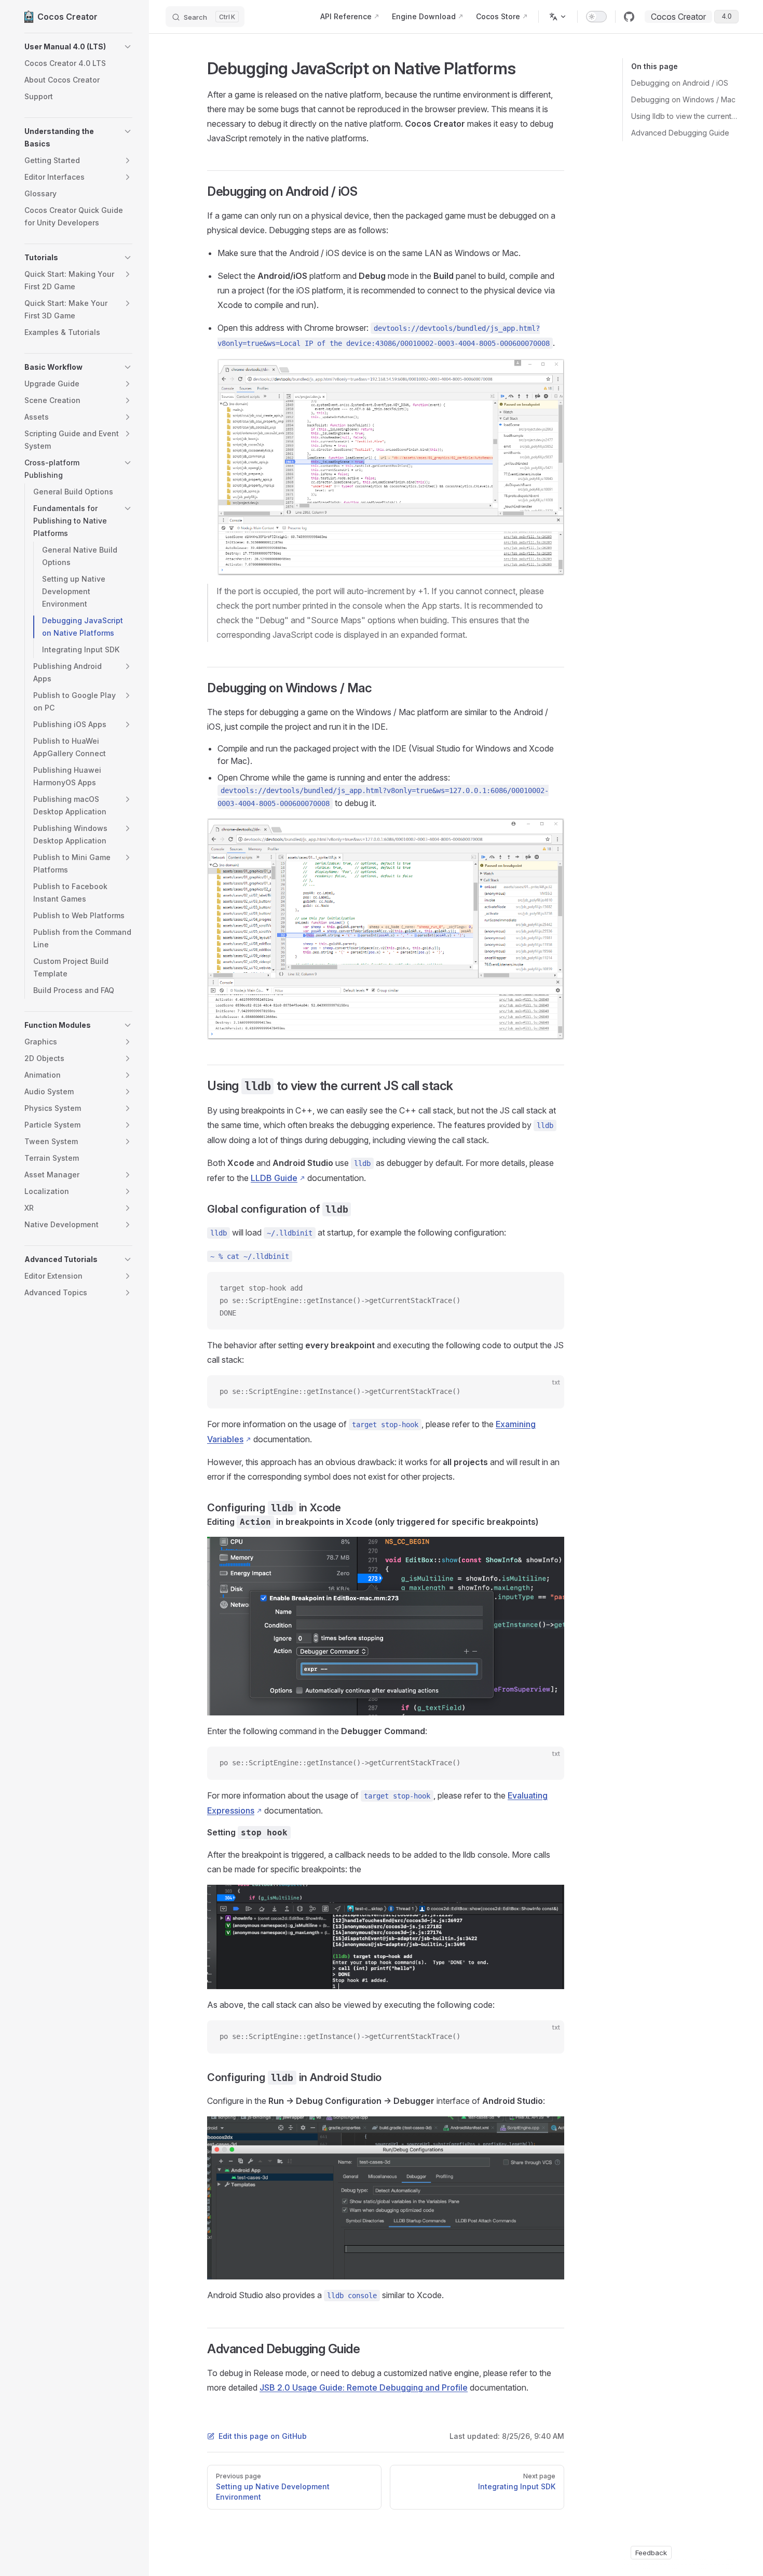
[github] (629, 17)
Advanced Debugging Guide (680, 133)
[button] (78, 47)
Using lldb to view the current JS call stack (685, 116)
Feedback (651, 2553)
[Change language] (558, 17)
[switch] (596, 17)
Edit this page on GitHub (263, 2436)
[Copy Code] (548, 1289)
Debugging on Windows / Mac (683, 99)
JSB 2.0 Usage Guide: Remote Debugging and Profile (364, 2387)
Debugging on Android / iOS (680, 83)
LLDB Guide (274, 1178)
